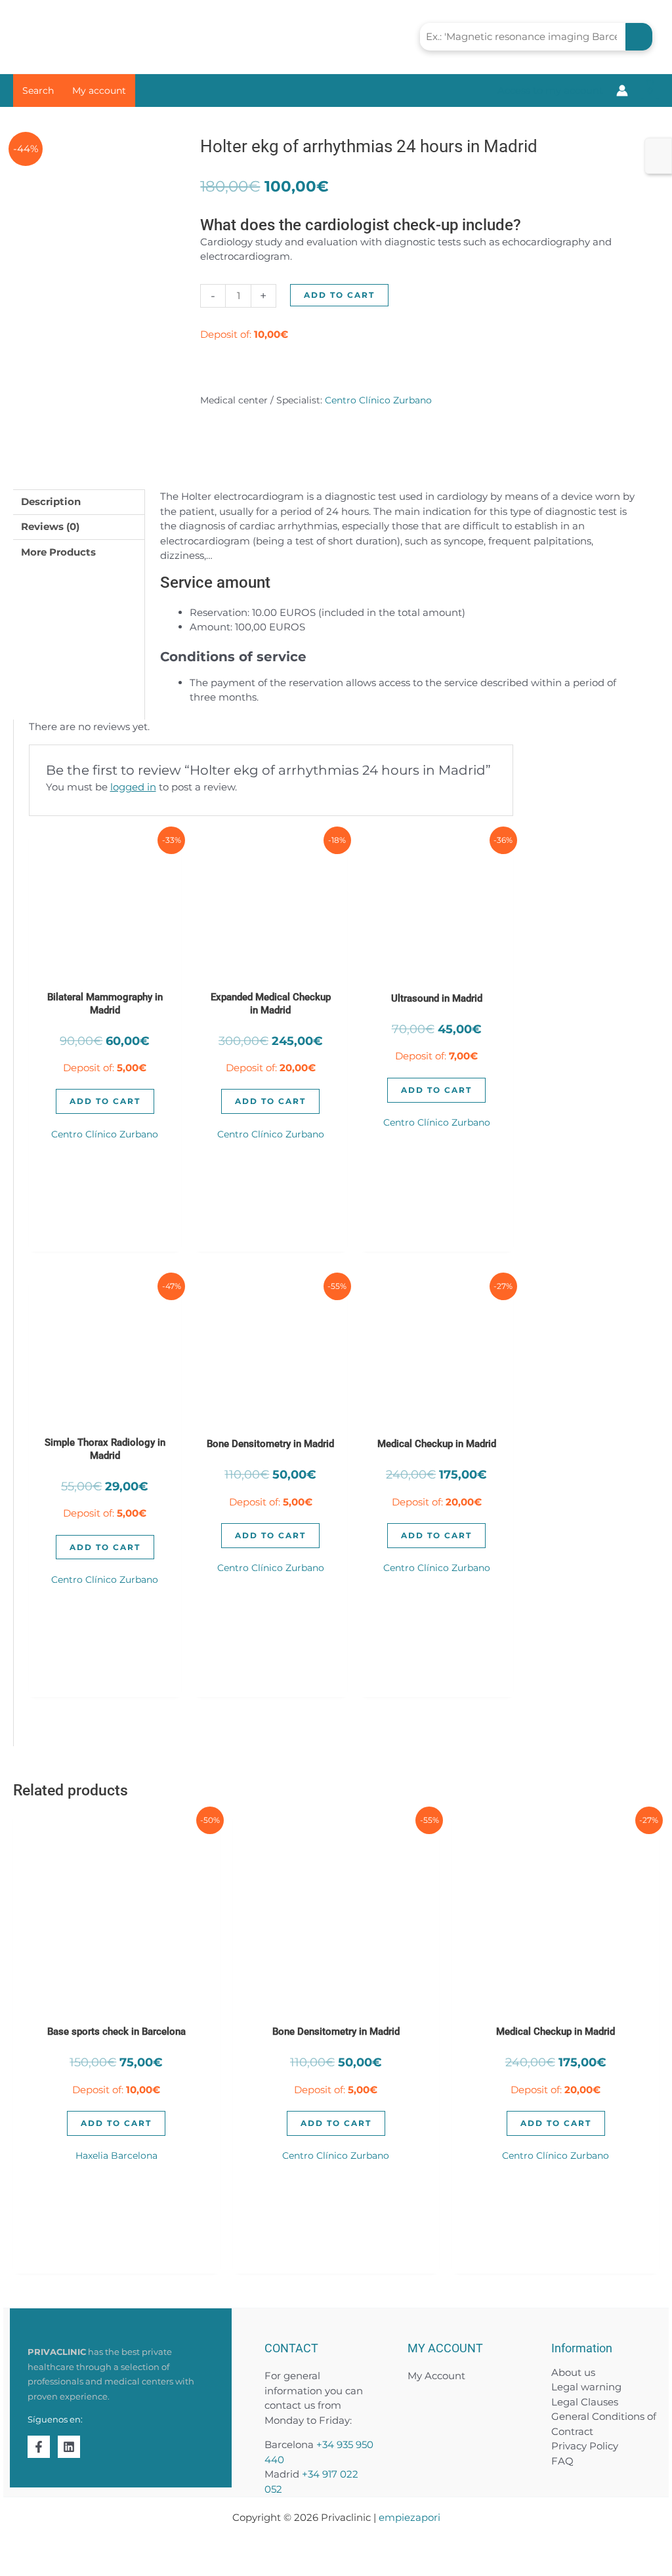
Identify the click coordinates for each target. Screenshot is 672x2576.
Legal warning (586, 2387)
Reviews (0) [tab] (50, 526)
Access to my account (550, 90)
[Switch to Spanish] (658, 165)
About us (573, 2372)
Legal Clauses (585, 2402)
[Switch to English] (658, 148)
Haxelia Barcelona (116, 2156)
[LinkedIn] (69, 2447)
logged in (133, 787)
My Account (436, 2376)
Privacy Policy (585, 2446)
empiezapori (409, 2517)
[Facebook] (39, 2447)
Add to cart (339, 295)
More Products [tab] (58, 552)
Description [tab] (51, 501)
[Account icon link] (622, 91)
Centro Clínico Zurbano (378, 400)
